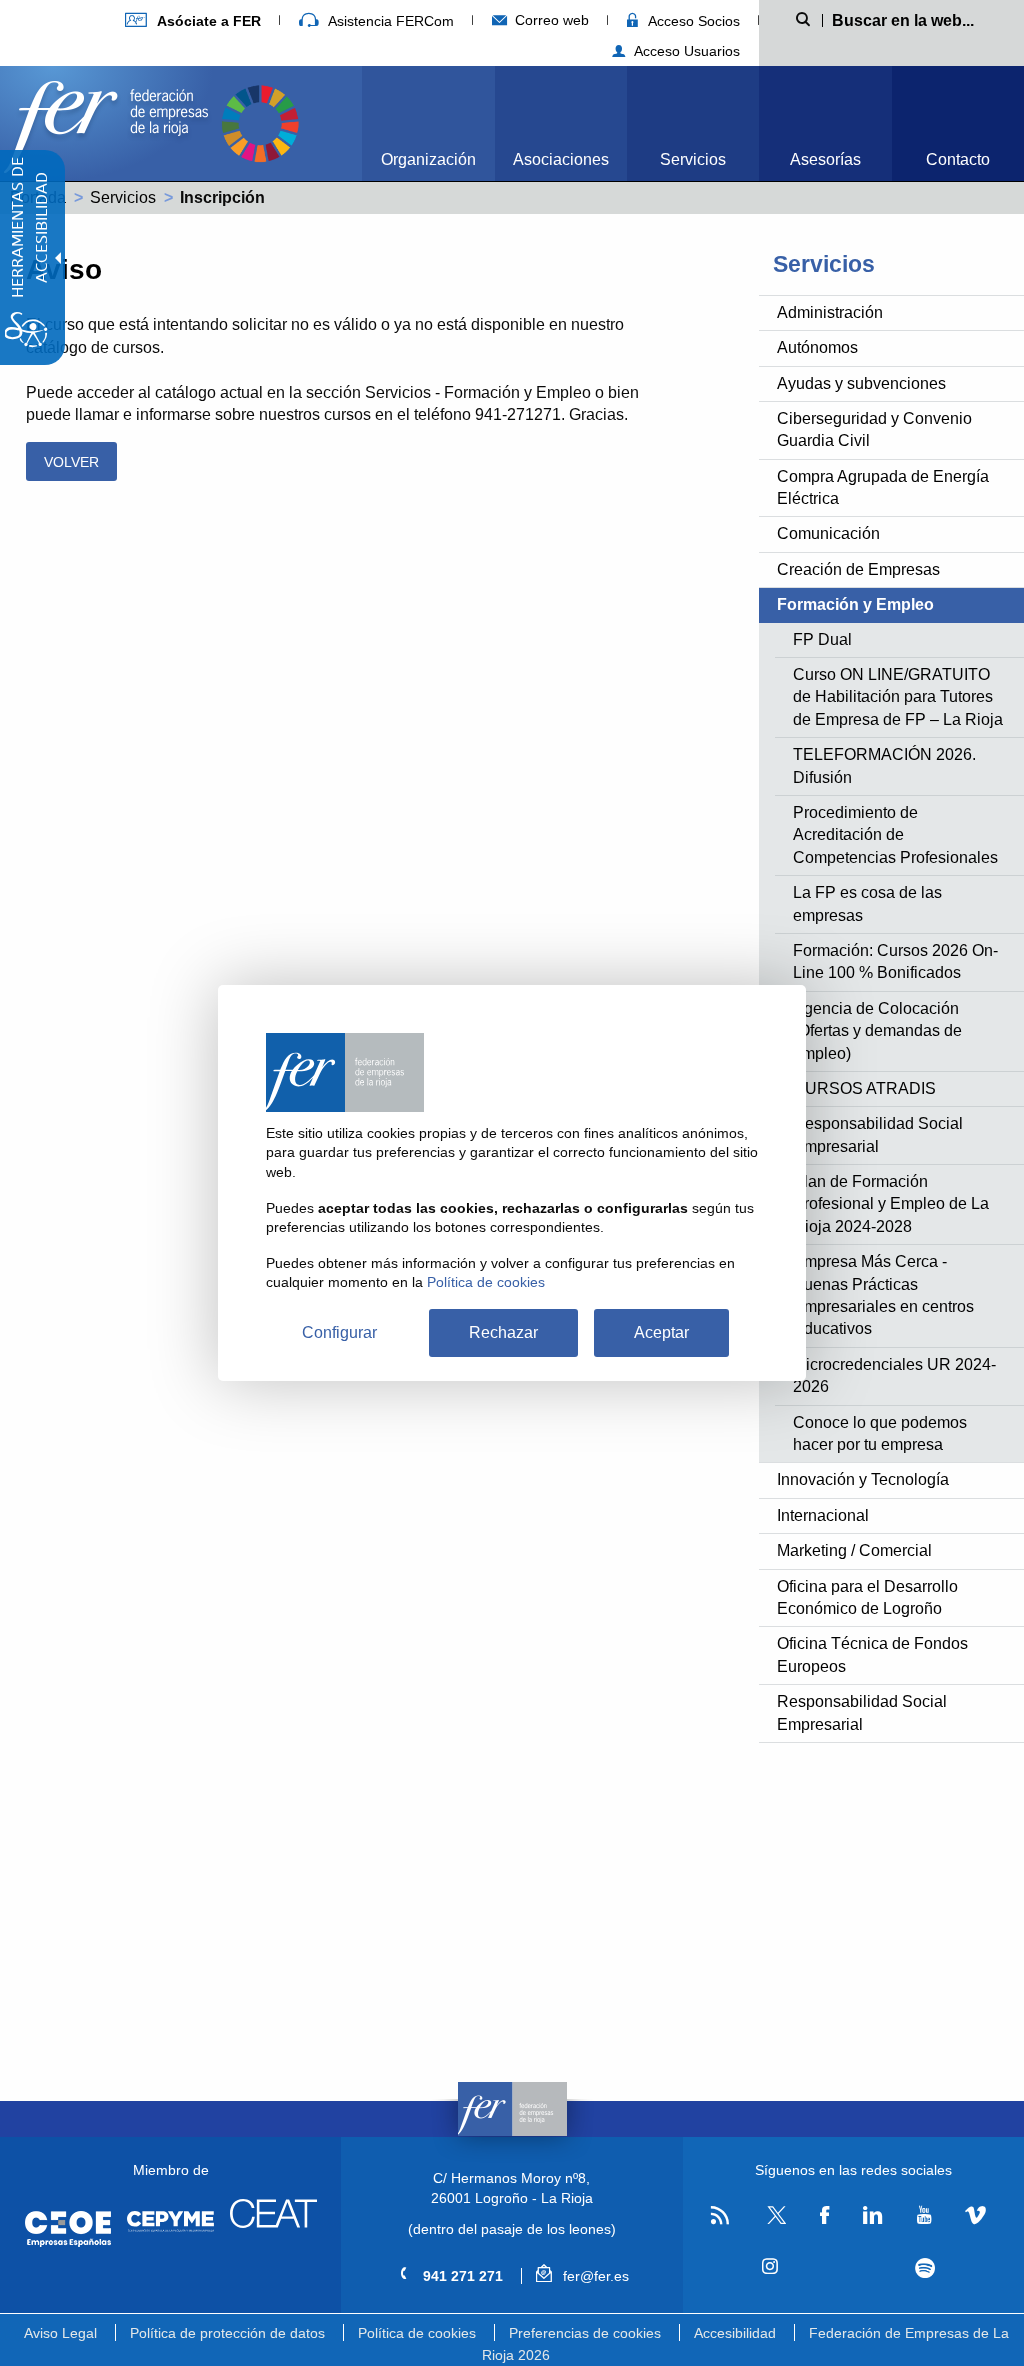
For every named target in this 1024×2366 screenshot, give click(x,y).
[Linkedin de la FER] (872, 2216)
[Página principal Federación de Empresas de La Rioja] (110, 121)
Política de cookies (417, 2333)
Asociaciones (561, 159)
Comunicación (828, 533)
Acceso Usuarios (685, 51)
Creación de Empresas (858, 569)
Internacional (823, 1515)
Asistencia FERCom (389, 21)
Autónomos (817, 347)
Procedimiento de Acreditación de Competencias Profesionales (895, 835)
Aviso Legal (60, 2333)
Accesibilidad (735, 2333)
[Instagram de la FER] (770, 2267)
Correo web (550, 20)
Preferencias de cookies (585, 2333)
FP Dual (822, 639)
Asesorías (825, 159)
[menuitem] (193, 20)
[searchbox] (912, 19)
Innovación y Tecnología (863, 1479)
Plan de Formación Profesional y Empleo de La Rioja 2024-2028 (891, 1204)
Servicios (693, 159)
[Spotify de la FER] (924, 2267)
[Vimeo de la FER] (976, 2216)
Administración (830, 312)
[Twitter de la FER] (774, 2220)
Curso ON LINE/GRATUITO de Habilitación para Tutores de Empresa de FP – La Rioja (898, 697)
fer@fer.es (593, 2276)
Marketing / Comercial (854, 1550)
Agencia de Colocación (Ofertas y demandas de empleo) (877, 1031)
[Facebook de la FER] (825, 2216)
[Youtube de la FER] (924, 2216)
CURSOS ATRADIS (864, 1088)
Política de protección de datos (227, 2333)
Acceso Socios (692, 21)
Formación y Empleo (855, 604)
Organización (428, 159)
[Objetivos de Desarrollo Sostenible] (260, 121)
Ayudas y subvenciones (861, 383)
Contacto (958, 159)
